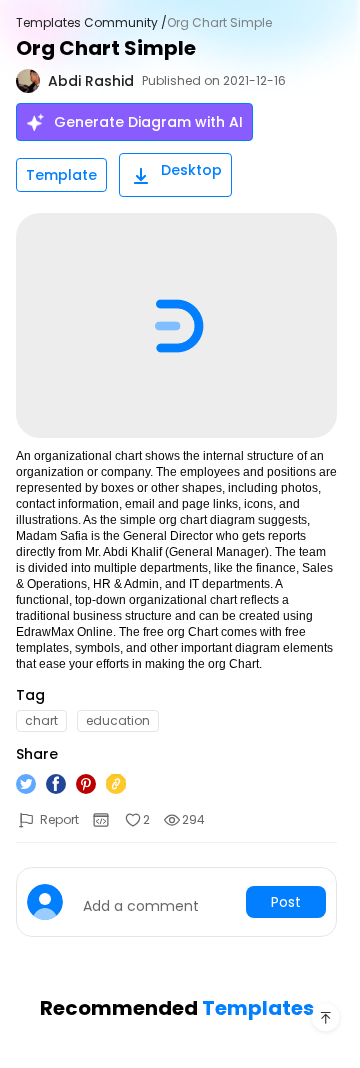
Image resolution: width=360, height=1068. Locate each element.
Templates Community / (91, 23)
